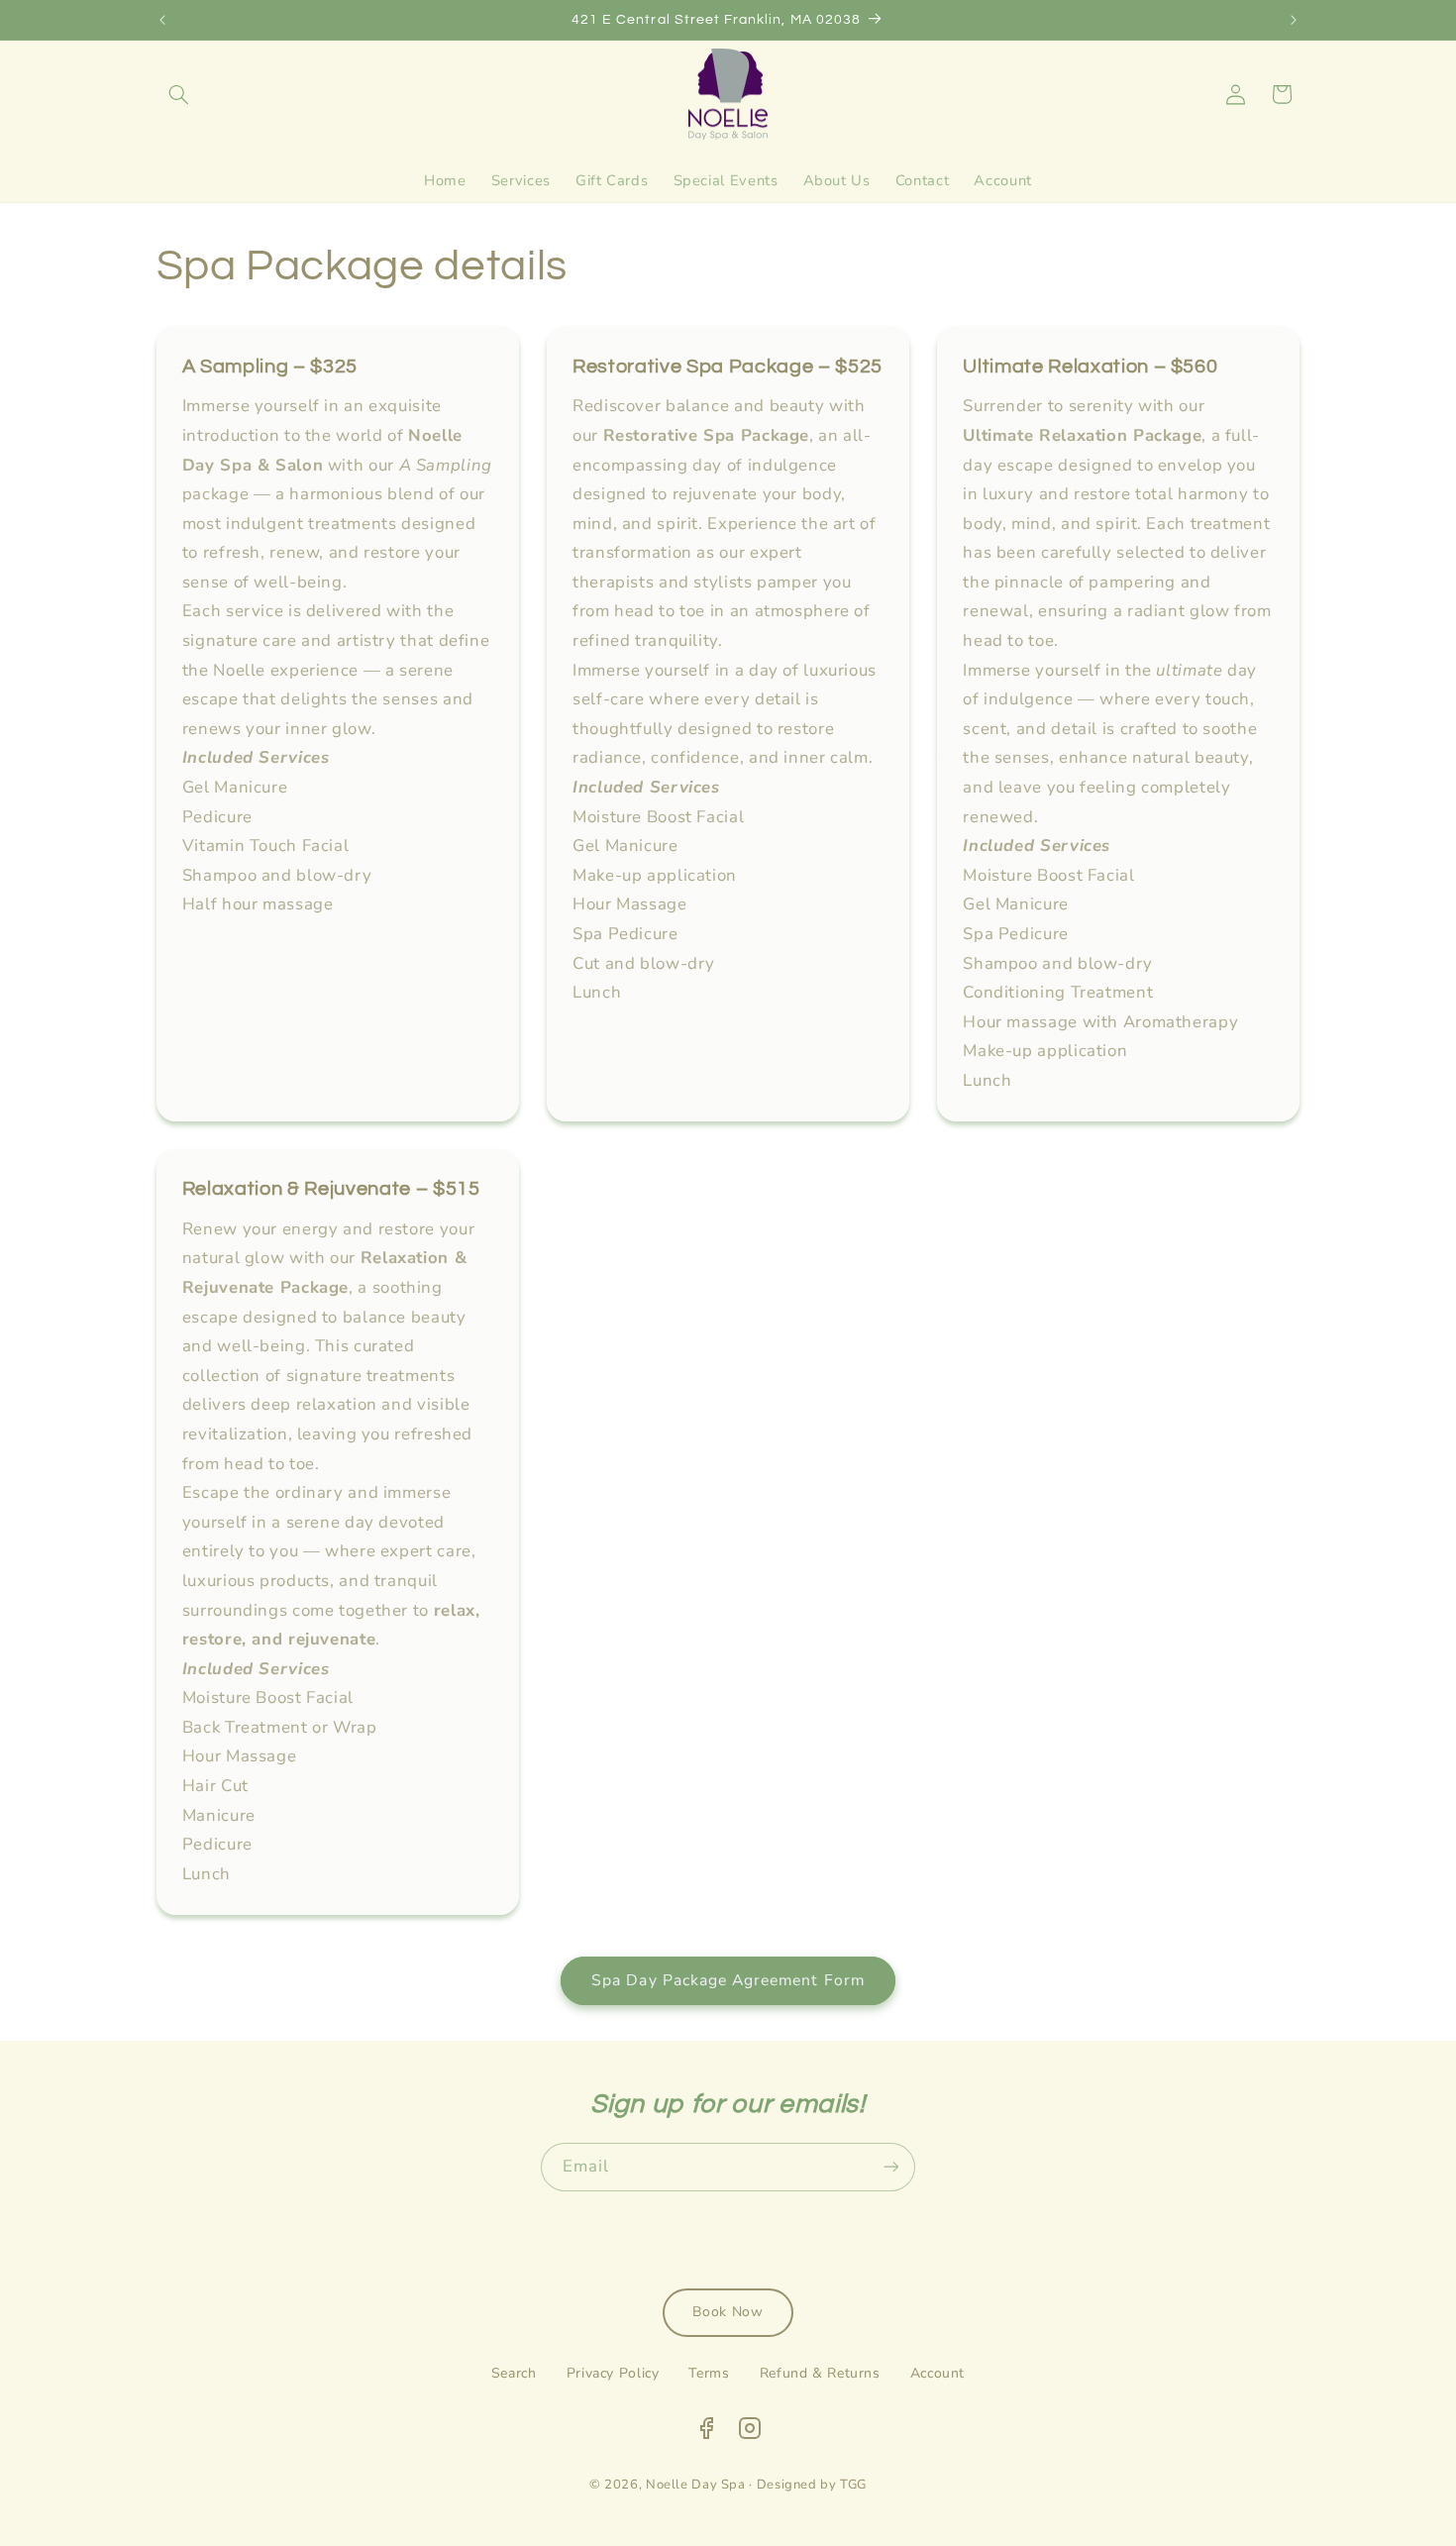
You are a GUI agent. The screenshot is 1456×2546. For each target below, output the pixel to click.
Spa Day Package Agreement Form (728, 1980)
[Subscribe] (891, 2167)
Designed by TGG (812, 2485)
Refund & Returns (820, 2373)
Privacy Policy (613, 2373)
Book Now (728, 2312)
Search (514, 2373)
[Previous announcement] (162, 20)
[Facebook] (706, 2433)
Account (937, 2373)
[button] (179, 94)
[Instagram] (750, 2433)
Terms (709, 2373)
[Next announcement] (1294, 20)
